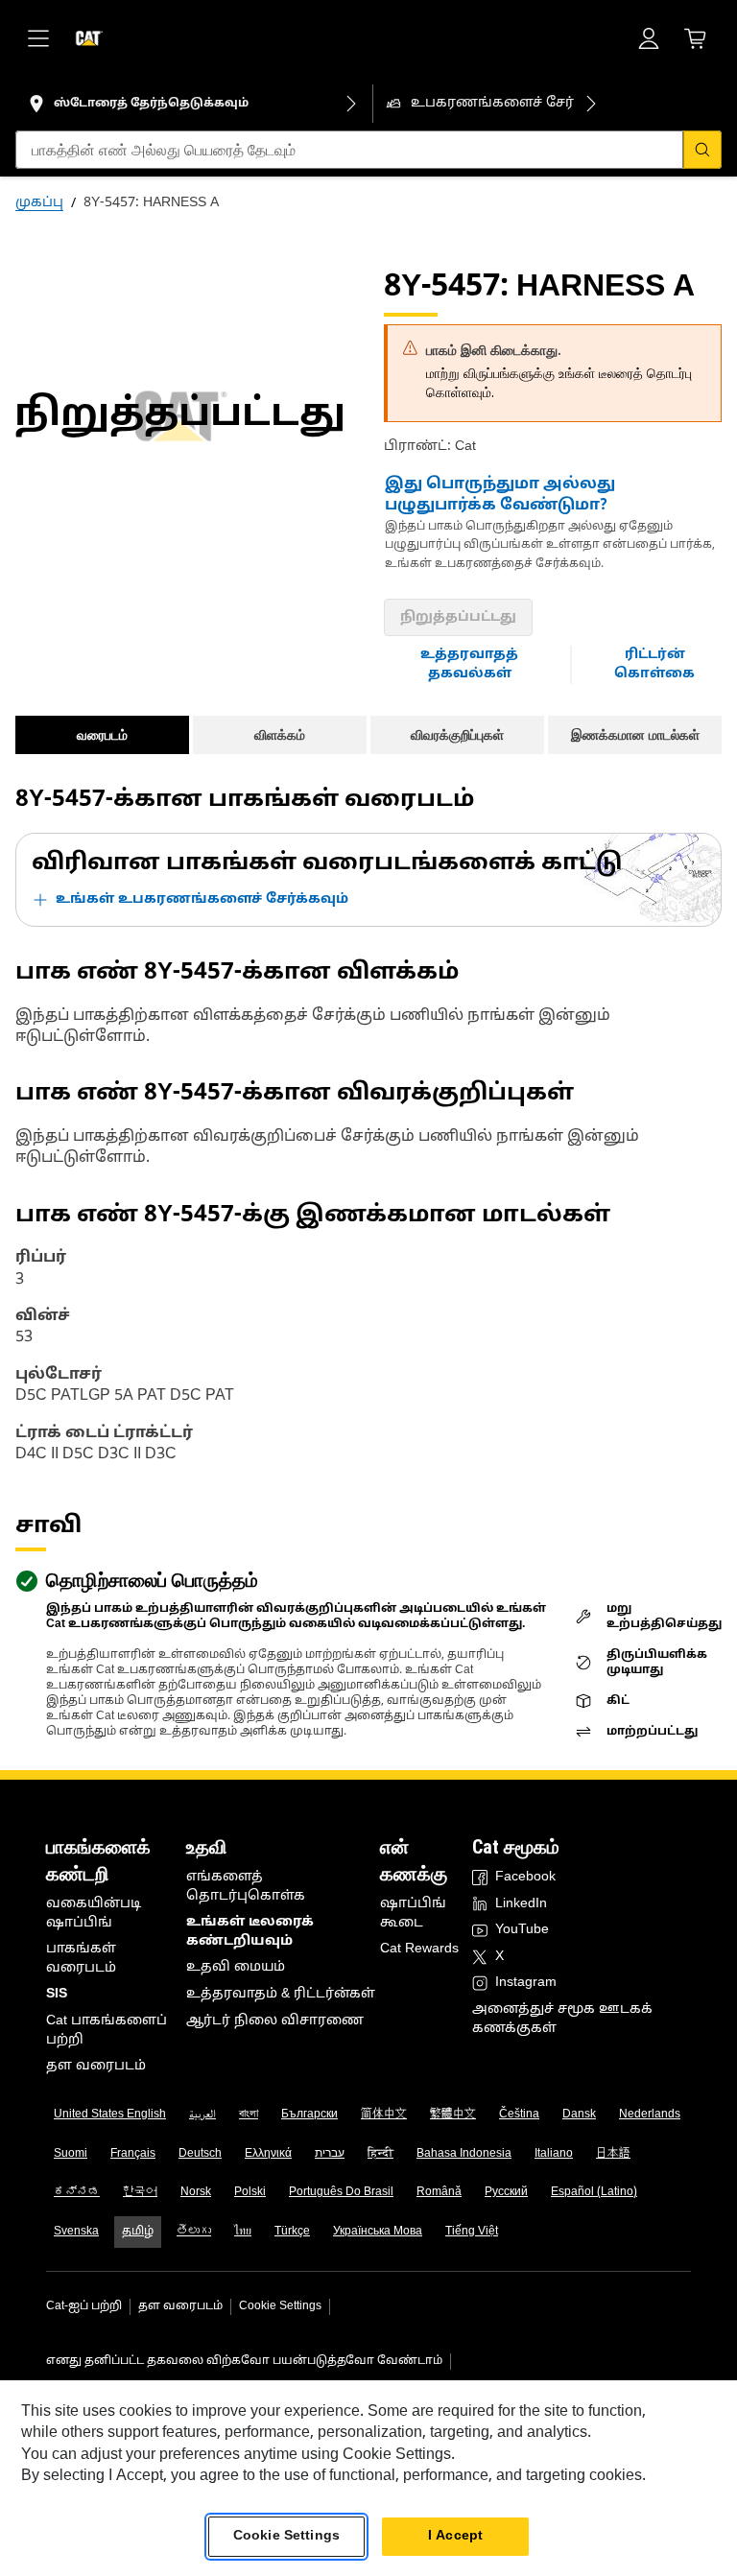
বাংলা (249, 2115)
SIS (57, 1994)
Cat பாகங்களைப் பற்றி (107, 2031)
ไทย (243, 2232)
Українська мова (378, 2232)
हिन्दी (380, 2154)
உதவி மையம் (236, 1967)
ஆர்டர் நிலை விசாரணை (275, 2021)
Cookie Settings (280, 2306)
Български (309, 2115)
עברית (330, 2154)
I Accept (455, 2536)
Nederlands (650, 2115)
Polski (250, 2192)
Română (439, 2192)
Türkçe (292, 2232)
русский (506, 2192)
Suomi (71, 2154)
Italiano (554, 2154)
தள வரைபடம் (96, 2066)
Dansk (579, 2115)
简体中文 (384, 2115)
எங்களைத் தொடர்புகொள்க (246, 1887)
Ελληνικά (268, 2154)
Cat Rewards (419, 1949)
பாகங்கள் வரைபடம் (81, 1959)
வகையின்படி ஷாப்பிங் (94, 1914)
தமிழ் (138, 2232)
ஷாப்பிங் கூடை (413, 1914)
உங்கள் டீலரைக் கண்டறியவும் (250, 1932)
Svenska (76, 2232)
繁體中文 (453, 2115)
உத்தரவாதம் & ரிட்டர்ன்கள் (281, 1994)
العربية (202, 2115)
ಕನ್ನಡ (77, 2192)
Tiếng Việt (472, 2232)
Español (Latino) (594, 2192)
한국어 (140, 2192)
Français (133, 2154)
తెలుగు (194, 2232)
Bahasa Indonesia (464, 2154)
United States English (110, 2115)
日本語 (613, 2154)
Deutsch (200, 2154)
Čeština (519, 2115)
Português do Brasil (341, 2192)
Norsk (196, 2192)
